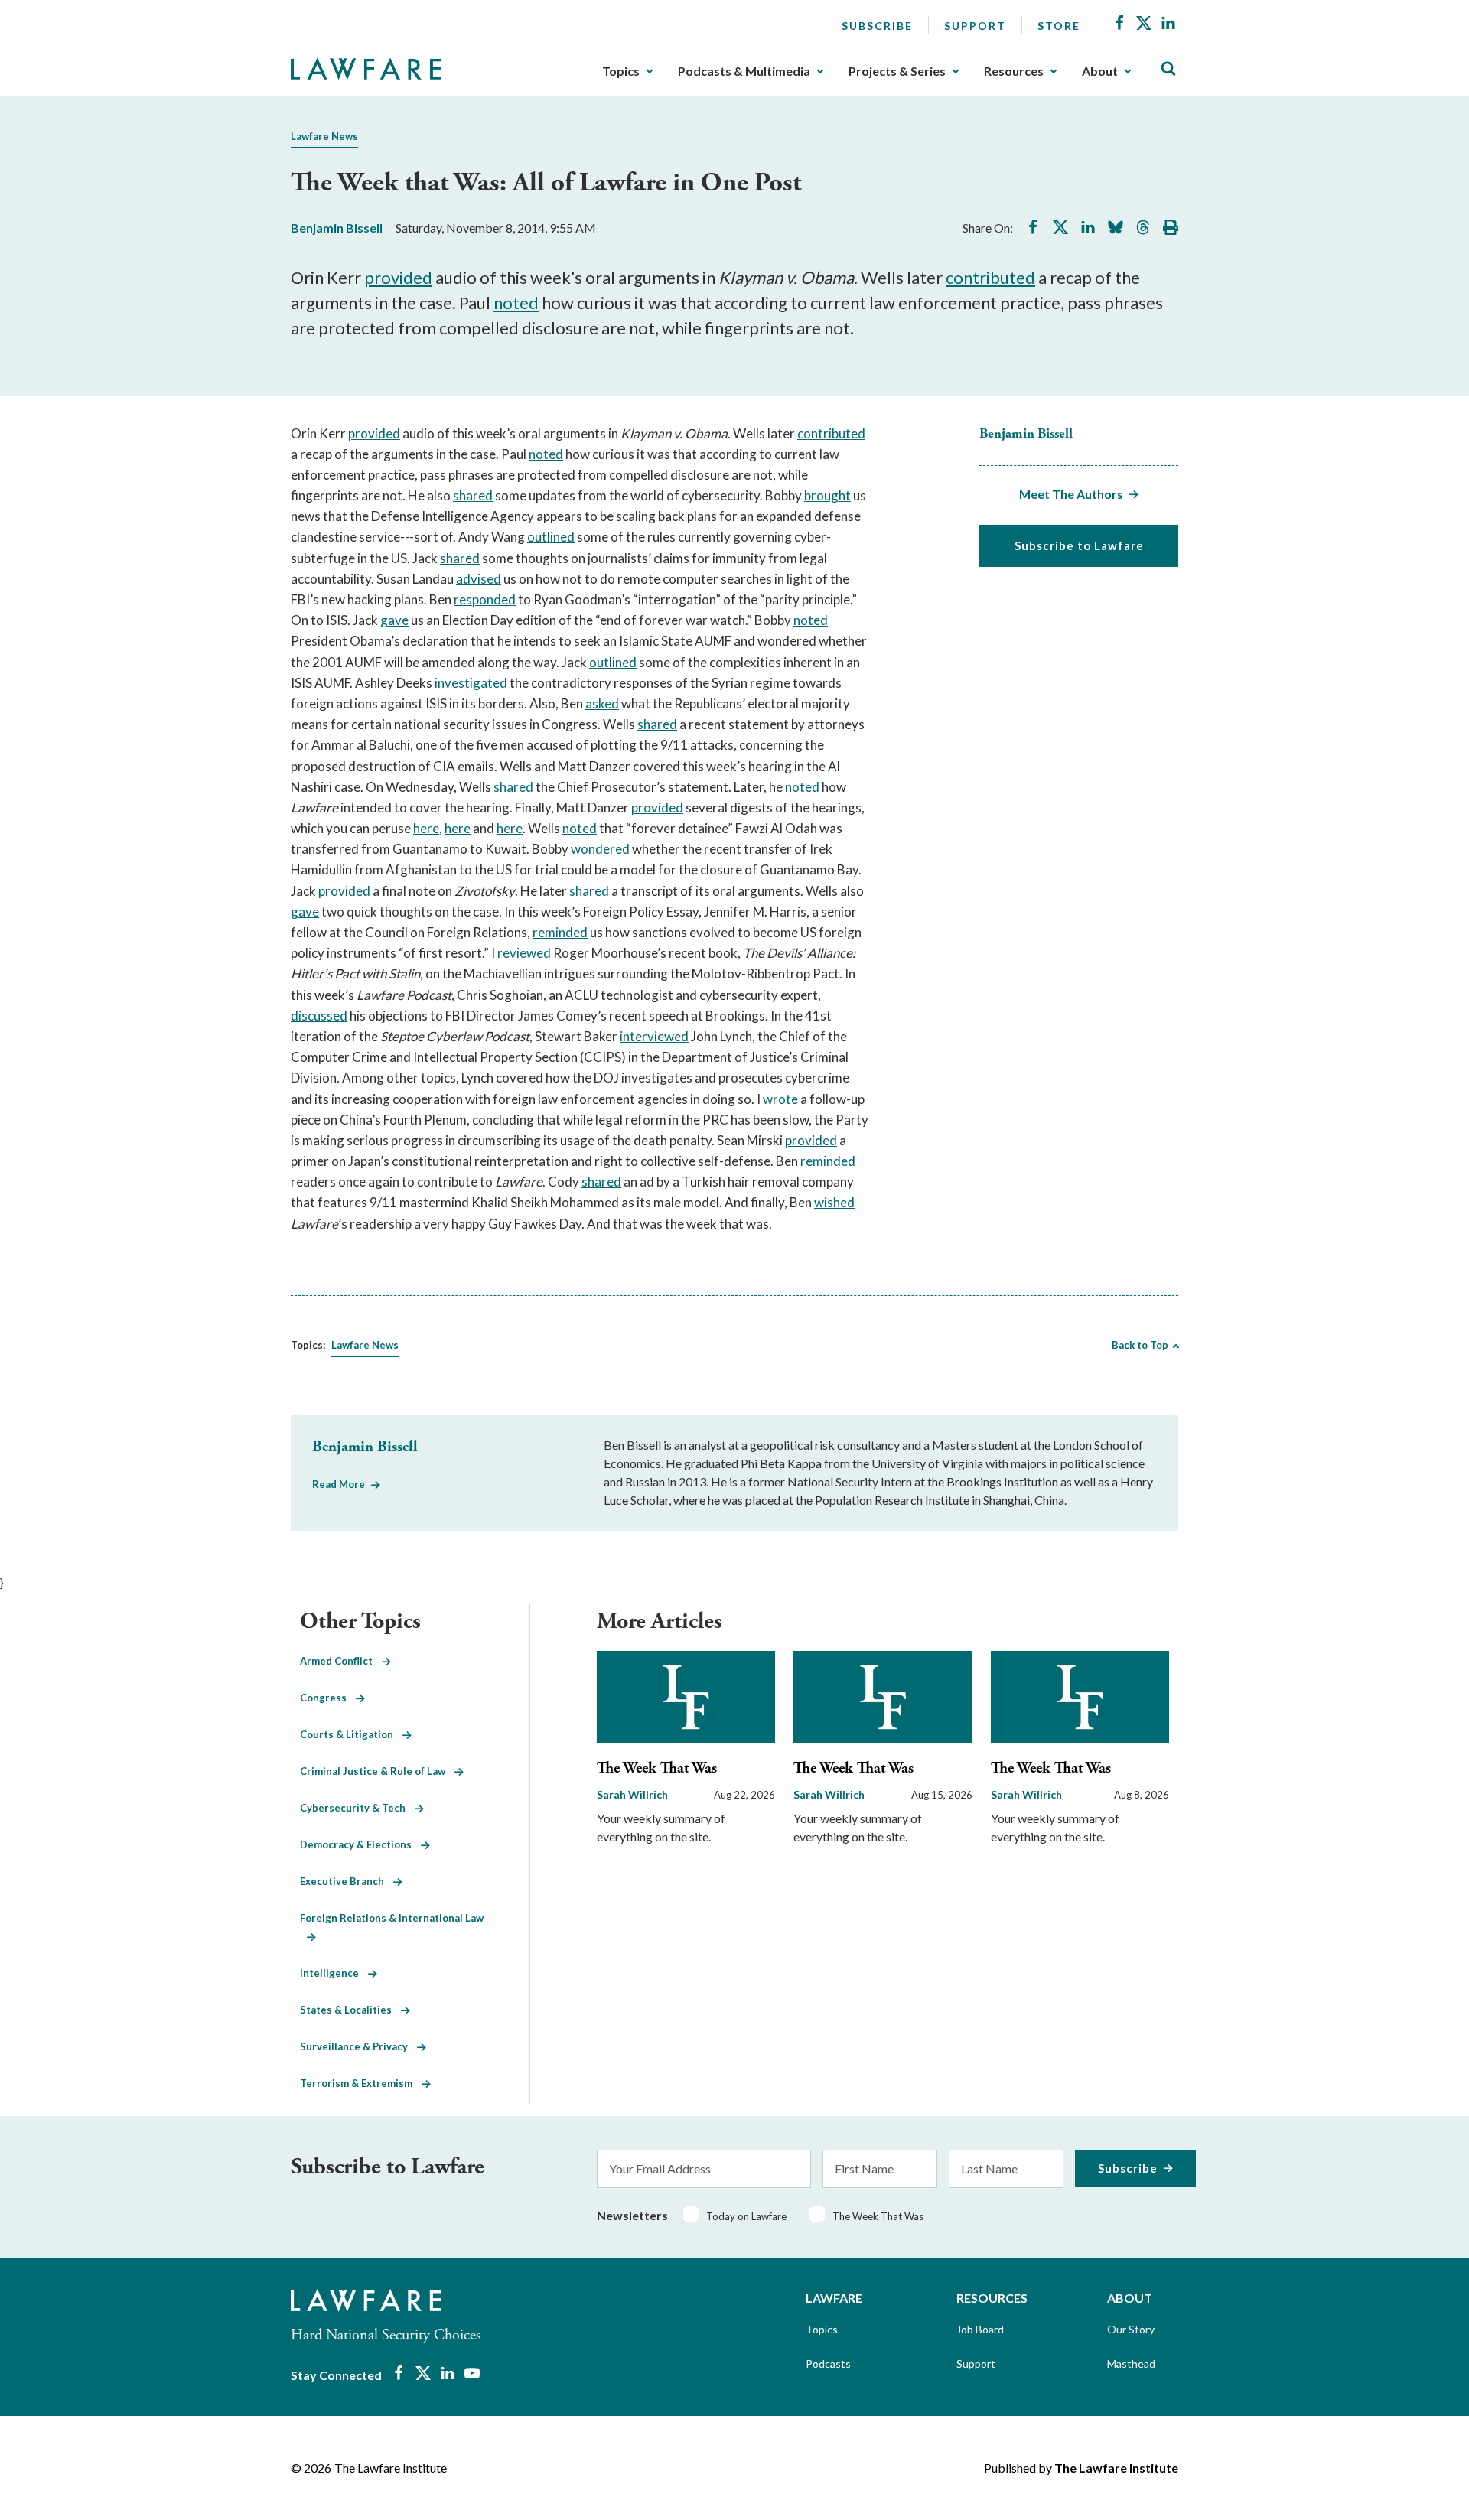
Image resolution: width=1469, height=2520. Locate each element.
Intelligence (334, 1973)
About (1100, 71)
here (426, 828)
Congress (328, 1698)
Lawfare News (324, 136)
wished (834, 1202)
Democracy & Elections (360, 1844)
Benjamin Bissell (337, 228)
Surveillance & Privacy (358, 2046)
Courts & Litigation (351, 1734)
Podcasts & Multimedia (744, 71)
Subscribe (877, 26)
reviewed (524, 953)
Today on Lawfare (746, 2216)
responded (485, 599)
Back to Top (1140, 1345)
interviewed (654, 1036)
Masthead (1131, 2364)
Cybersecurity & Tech (357, 1808)
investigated (471, 683)
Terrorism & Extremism (361, 2083)
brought (827, 495)
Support (975, 26)
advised (479, 579)
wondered (600, 849)
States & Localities (350, 2010)
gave (394, 620)
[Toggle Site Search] (1168, 69)
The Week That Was (657, 1768)
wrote (780, 1099)
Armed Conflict (341, 1661)
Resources (1014, 71)
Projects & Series (897, 71)
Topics (621, 71)
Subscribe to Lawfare (1079, 545)
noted (516, 303)
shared (473, 495)
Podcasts (828, 2364)
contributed (990, 277)
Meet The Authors (1071, 494)
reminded (560, 932)
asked (602, 703)
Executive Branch (347, 1881)
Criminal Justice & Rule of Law (377, 1771)
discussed (319, 1016)
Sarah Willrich (632, 1794)
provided (398, 277)
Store (1059, 26)
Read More (339, 1484)
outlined (551, 537)
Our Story (1131, 2329)
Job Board (980, 2329)
